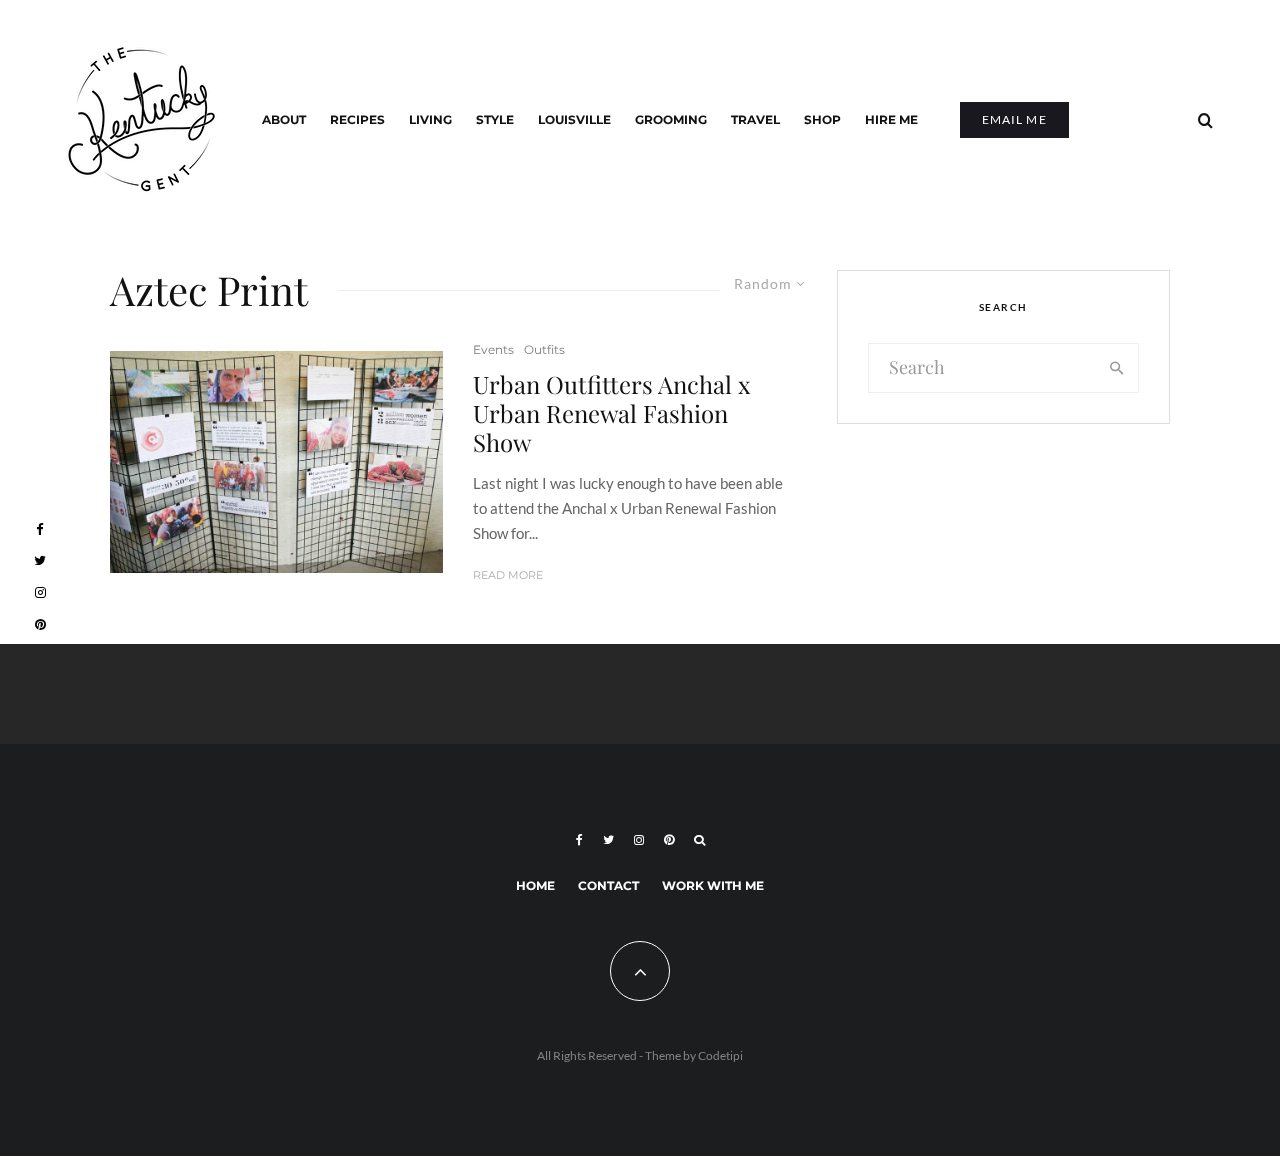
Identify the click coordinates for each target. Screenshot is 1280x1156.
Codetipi (720, 1055)
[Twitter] (608, 840)
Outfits (544, 349)
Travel (755, 119)
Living (430, 119)
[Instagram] (639, 840)
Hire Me (891, 119)
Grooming (671, 119)
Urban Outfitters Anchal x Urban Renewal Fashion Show (611, 413)
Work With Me (713, 885)
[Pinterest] (669, 840)
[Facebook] (579, 840)
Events (493, 349)
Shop (822, 119)
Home (535, 885)
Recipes (357, 119)
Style (495, 119)
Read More (508, 575)
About (284, 119)
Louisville (574, 119)
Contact (608, 885)
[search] (1117, 368)
